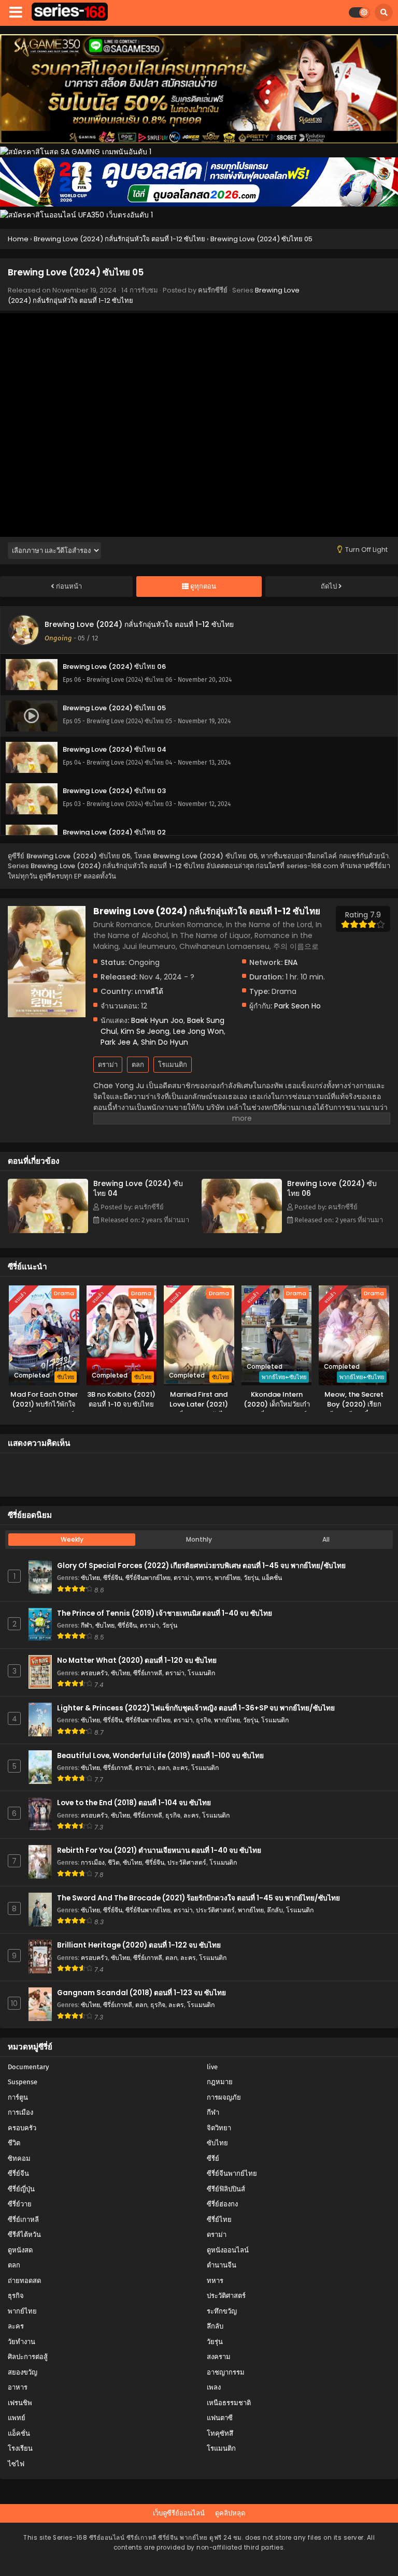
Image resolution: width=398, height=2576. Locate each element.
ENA (291, 962)
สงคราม (219, 2357)
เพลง (214, 2387)
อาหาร (18, 2387)
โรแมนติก (173, 1065)
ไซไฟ (16, 2464)
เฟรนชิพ (20, 2403)
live (212, 2067)
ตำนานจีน (222, 2265)
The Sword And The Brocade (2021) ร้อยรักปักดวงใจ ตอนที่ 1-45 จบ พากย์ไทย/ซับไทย (198, 1898)
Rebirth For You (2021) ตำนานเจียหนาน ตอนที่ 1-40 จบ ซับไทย (159, 1850)
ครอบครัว (94, 1673)
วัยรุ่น (251, 1578)
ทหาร (204, 1578)
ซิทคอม (19, 2158)
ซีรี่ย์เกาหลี (148, 1673)
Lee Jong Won (198, 1031)
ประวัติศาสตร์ (187, 1862)
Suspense (23, 2082)
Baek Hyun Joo (157, 1020)
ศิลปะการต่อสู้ (28, 2357)
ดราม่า (108, 1065)
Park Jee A (119, 1042)
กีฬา (87, 1625)
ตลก (138, 1065)
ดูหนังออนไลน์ (228, 2250)
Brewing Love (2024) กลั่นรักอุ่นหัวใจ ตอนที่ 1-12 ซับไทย (139, 624)
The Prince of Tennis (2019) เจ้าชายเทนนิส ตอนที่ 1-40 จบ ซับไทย (165, 1613)
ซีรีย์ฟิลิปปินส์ (226, 2189)
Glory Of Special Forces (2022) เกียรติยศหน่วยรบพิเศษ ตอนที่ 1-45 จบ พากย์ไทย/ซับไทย (201, 1566)
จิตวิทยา (219, 2128)
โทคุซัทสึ (220, 2433)
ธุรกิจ (203, 1720)
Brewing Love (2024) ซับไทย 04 (138, 1188)
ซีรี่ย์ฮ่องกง (222, 2204)
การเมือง (93, 1862)
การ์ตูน (18, 2097)
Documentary (28, 2067)
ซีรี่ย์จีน (113, 1578)
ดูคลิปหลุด (230, 2513)
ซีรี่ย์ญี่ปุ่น (21, 2189)
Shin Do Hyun (165, 1042)
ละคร (180, 1768)
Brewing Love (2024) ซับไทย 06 (332, 1188)
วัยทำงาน (22, 2342)
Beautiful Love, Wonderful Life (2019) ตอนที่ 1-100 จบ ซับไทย (160, 1756)
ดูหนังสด (20, 2250)
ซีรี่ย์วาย (20, 2204)
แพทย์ (17, 2418)
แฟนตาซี (220, 2418)
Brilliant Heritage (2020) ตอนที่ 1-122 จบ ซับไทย (139, 1945)
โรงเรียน (20, 2448)
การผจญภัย (224, 2097)
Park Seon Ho (297, 1006)
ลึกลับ (275, 1910)
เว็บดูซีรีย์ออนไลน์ (179, 2513)
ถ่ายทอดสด (24, 2281)
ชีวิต (114, 1862)
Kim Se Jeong (145, 1031)
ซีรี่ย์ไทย (219, 2220)
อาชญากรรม (226, 2372)
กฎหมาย (220, 2082)
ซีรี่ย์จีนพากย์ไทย (148, 1578)
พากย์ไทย (228, 1578)
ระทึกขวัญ (222, 2311)
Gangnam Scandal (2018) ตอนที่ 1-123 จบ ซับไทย (141, 1993)
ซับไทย (90, 1578)
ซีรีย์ (213, 2158)
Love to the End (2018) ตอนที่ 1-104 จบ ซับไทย (134, 1803)
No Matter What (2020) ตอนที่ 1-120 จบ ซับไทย (137, 1660)
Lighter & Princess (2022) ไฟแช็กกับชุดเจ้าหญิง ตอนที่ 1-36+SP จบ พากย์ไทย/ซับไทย (196, 1708)
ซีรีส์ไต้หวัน (24, 2235)
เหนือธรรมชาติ (229, 2403)
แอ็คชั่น (272, 1578)
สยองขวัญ (23, 2372)
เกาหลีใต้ (149, 991)
